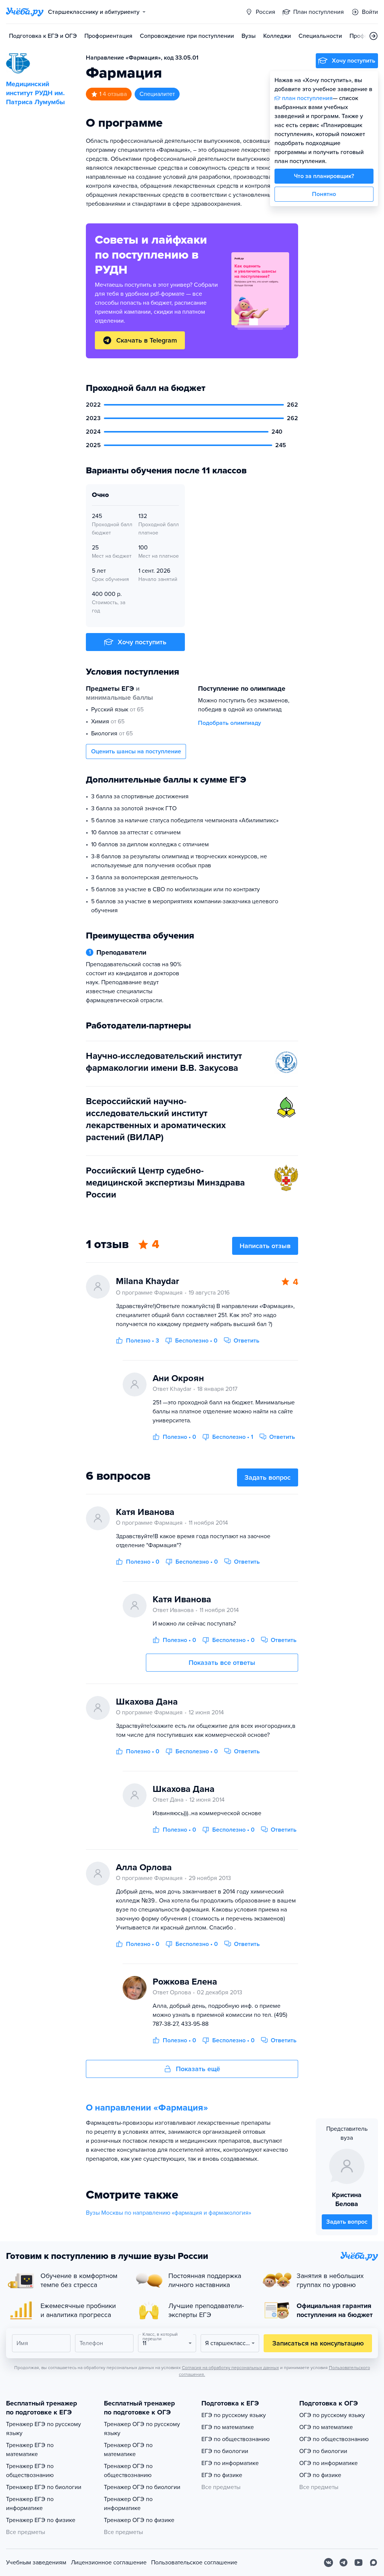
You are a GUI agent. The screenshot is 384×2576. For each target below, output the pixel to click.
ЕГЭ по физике (222, 2475)
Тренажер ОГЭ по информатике (128, 2504)
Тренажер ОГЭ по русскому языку (142, 2429)
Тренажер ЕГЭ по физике (41, 2520)
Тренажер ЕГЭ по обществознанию (30, 2471)
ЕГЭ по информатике (230, 2463)
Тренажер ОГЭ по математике (128, 2450)
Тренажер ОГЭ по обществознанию (128, 2471)
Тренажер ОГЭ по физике (139, 2520)
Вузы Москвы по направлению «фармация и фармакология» (169, 2213)
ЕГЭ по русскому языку (234, 2415)
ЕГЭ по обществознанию (235, 2439)
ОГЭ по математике (326, 2427)
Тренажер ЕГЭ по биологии (44, 2487)
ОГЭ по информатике (328, 2463)
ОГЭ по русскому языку (332, 2415)
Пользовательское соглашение (194, 2563)
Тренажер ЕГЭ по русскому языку (43, 2429)
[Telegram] (343, 2563)
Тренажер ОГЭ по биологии (142, 2487)
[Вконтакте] (328, 2563)
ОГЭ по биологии (323, 2451)
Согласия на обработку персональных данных (230, 2368)
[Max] (373, 2563)
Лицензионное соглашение (109, 2563)
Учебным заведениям (36, 2563)
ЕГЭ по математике (228, 2427)
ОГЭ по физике (320, 2475)
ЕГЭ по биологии (225, 2451)
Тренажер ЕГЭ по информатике (30, 2504)
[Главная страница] (25, 12)
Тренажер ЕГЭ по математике (30, 2450)
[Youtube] (358, 2563)
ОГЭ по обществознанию (334, 2439)
